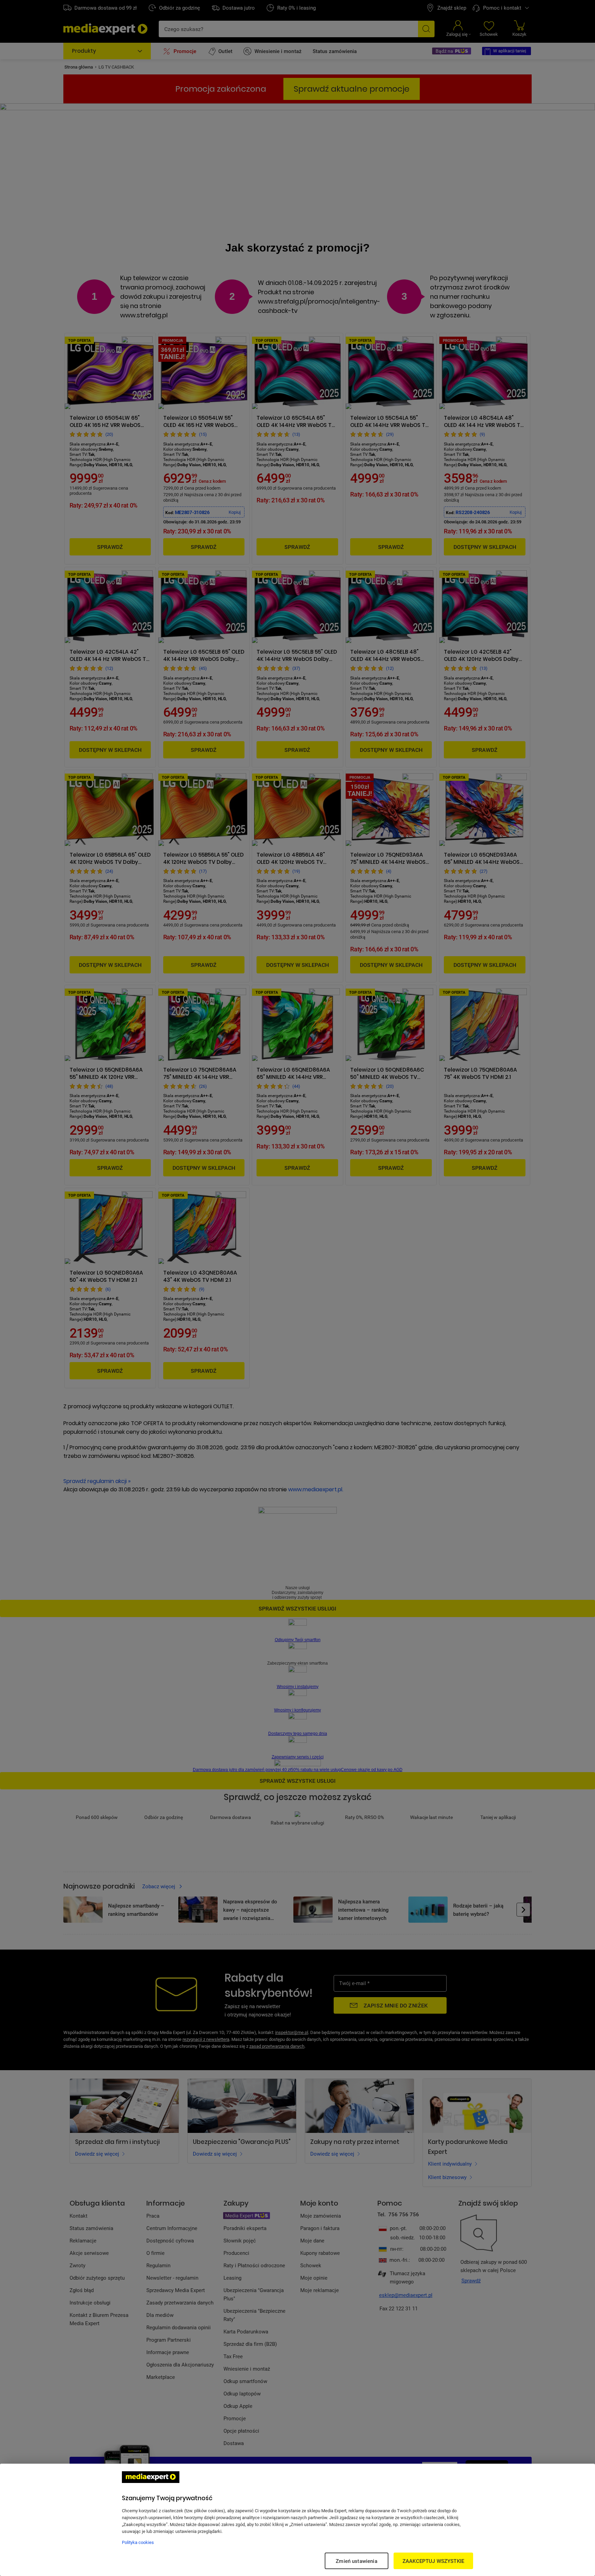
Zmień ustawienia (356, 2561)
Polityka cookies (138, 2542)
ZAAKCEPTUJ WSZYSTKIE (433, 2561)
